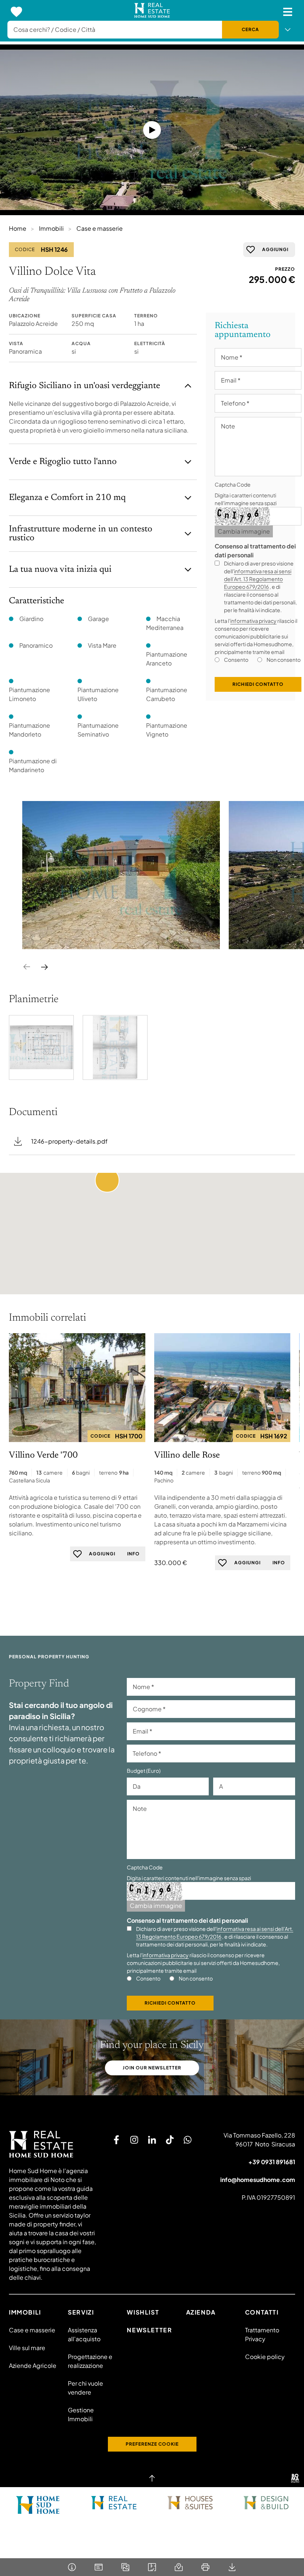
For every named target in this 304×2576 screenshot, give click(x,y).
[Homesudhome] (54, 2144)
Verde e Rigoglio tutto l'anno (63, 462)
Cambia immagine (244, 531)
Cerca (250, 29)
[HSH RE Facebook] (116, 2140)
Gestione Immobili (81, 2414)
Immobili (51, 228)
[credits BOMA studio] (295, 2478)
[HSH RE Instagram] (134, 2140)
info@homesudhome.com (258, 2180)
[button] (107, 1180)
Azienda (201, 2312)
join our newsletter (152, 2068)
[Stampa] (205, 2567)
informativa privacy (253, 621)
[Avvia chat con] (188, 2140)
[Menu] (288, 12)
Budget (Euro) (144, 1771)
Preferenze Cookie (152, 2444)
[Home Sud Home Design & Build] (266, 2503)
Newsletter (149, 2330)
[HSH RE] (152, 12)
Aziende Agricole (33, 2365)
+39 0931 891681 (272, 2162)
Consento (236, 660)
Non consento (284, 660)
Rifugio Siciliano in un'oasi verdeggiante (85, 386)
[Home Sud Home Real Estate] (114, 2503)
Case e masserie (100, 228)
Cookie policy (265, 2357)
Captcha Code (233, 484)
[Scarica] (232, 2567)
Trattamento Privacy (262, 2334)
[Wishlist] (16, 12)
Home (18, 228)
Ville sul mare (27, 2348)
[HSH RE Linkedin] (152, 2140)
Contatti (262, 2312)
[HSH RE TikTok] (170, 2140)
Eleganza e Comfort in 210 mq (67, 498)
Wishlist (143, 2312)
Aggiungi (275, 249)
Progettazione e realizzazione (90, 2361)
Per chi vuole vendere (85, 2388)
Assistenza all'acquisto (84, 2334)
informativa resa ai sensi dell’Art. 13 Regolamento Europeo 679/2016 (258, 579)
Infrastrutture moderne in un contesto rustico (81, 534)
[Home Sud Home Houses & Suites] (190, 2503)
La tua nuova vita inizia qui (60, 570)
